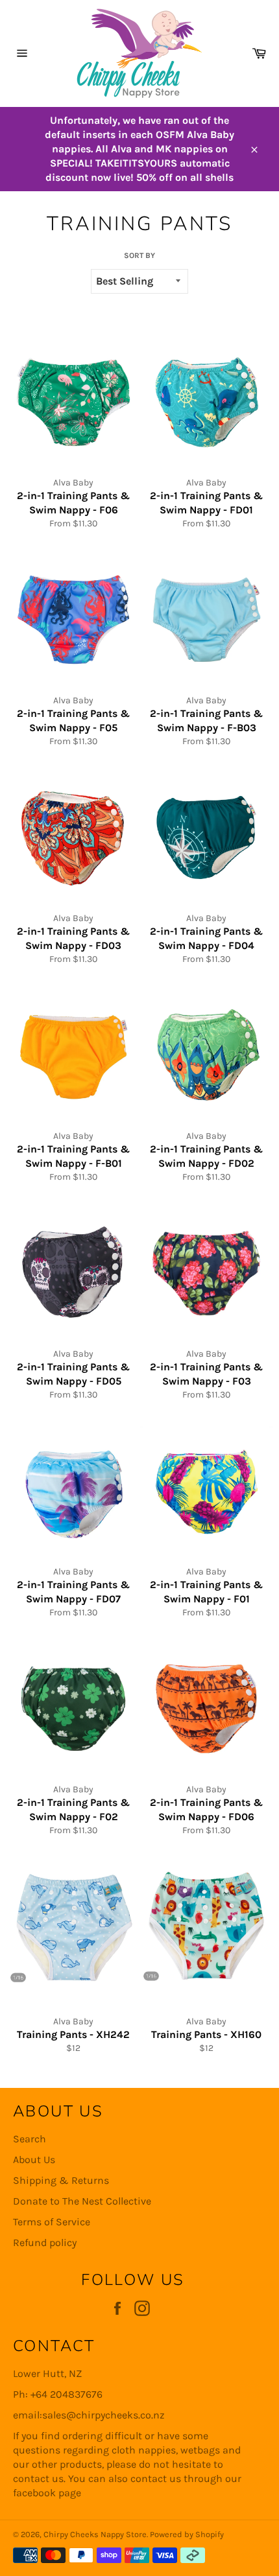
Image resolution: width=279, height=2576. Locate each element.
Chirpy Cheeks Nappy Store (95, 2534)
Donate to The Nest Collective (82, 2201)
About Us (34, 2160)
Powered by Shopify (187, 2534)
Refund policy (45, 2242)
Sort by (139, 255)
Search (30, 2139)
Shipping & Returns (61, 2180)
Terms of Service (52, 2222)
